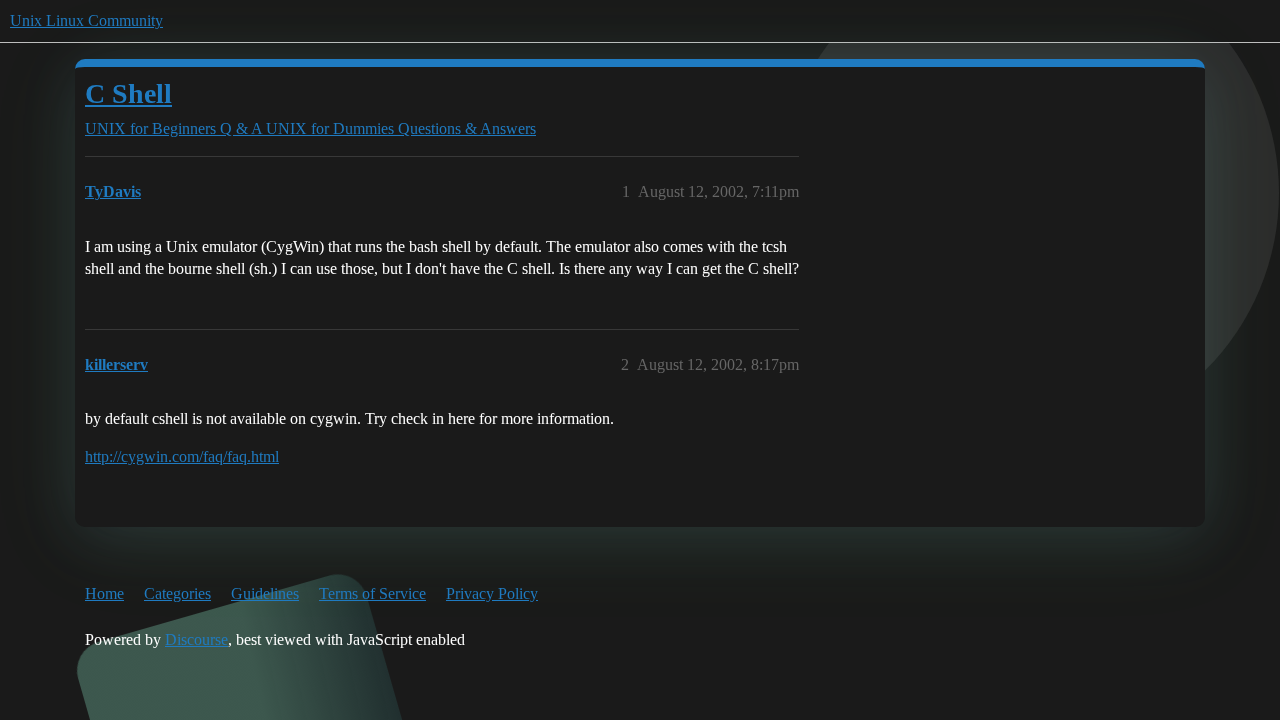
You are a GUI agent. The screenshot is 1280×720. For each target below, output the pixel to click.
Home (104, 593)
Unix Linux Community (86, 20)
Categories (177, 593)
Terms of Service (372, 593)
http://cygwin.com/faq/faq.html (182, 456)
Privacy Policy (492, 593)
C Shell (128, 93)
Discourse (196, 639)
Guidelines (265, 593)
